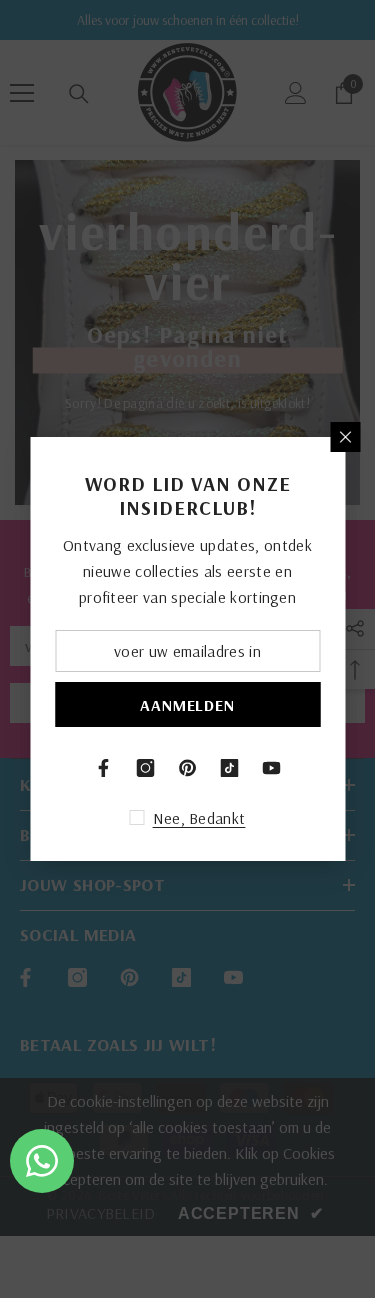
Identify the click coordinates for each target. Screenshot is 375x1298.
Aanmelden (187, 705)
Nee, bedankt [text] (199, 818)
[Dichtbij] (345, 437)
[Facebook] (104, 768)
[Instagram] (146, 768)
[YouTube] (272, 768)
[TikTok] (230, 768)
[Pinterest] (188, 768)
